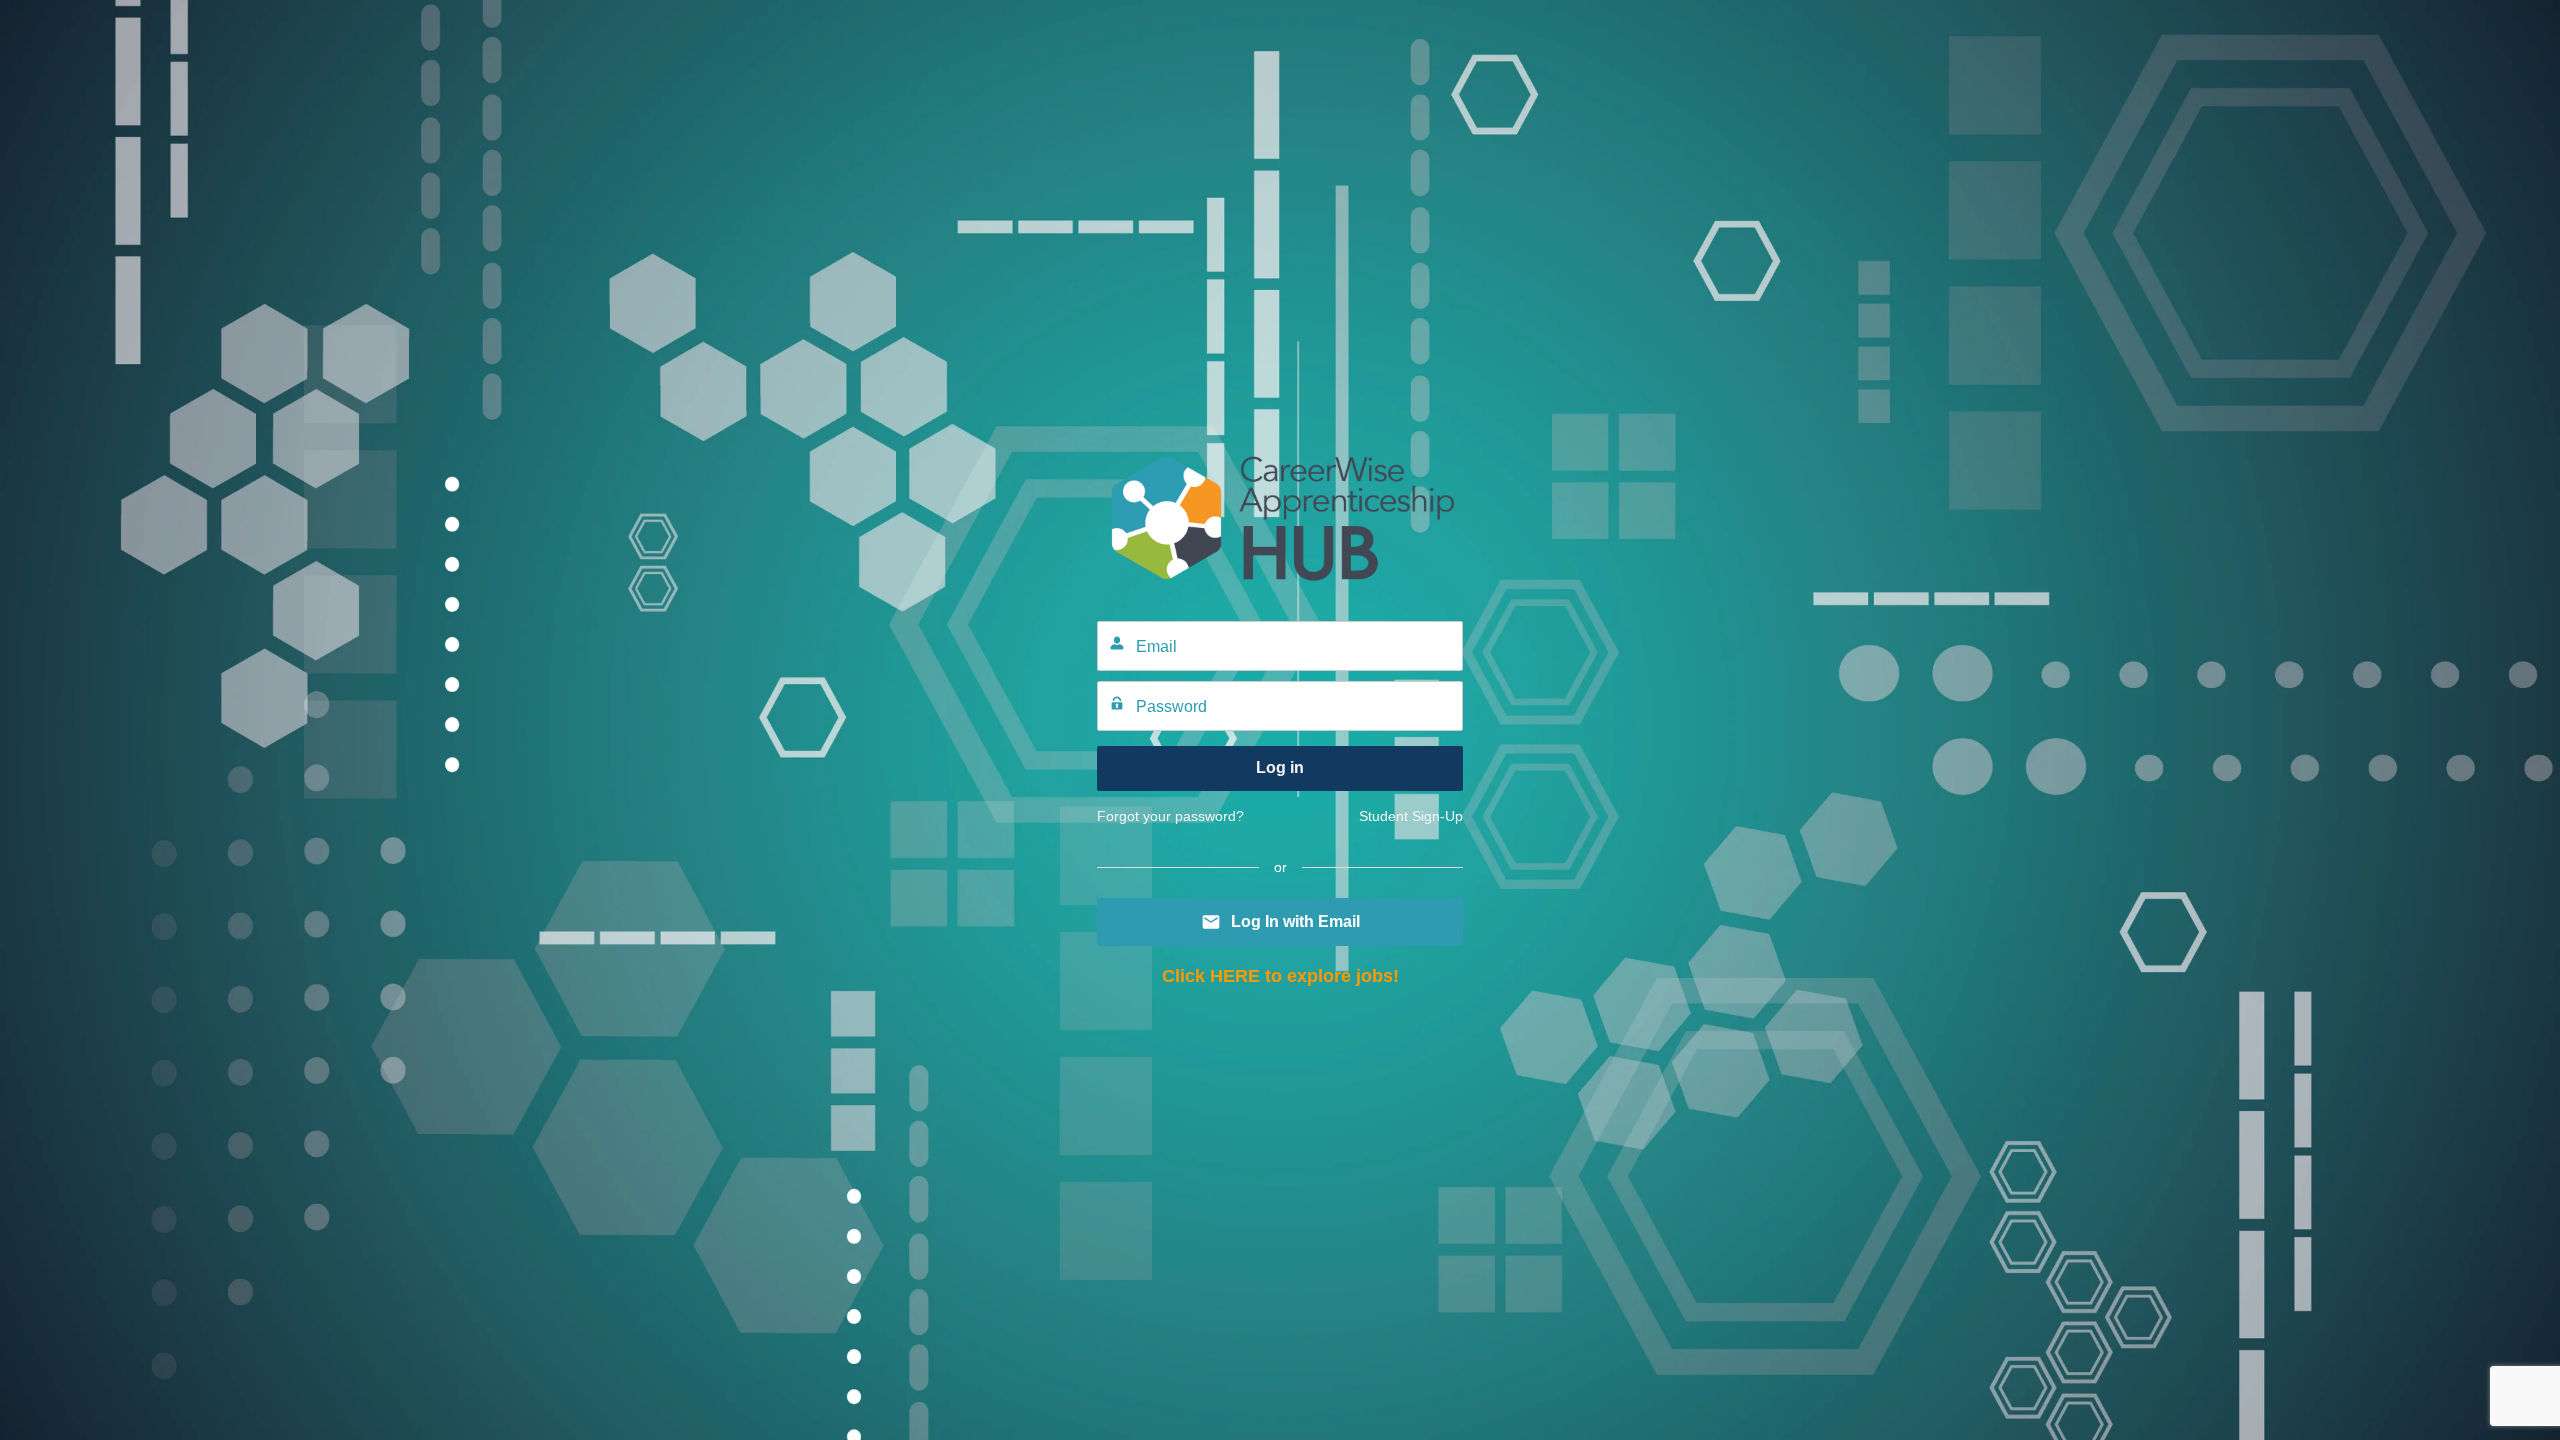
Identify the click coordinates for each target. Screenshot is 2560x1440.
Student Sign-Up (1411, 816)
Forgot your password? (1170, 816)
